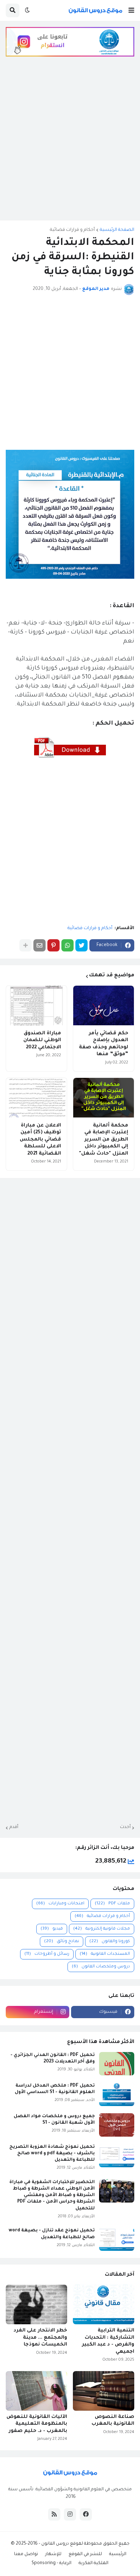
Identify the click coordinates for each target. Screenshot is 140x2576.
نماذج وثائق (62, 1942)
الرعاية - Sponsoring (52, 2563)
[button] (131, 10)
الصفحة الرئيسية (117, 230)
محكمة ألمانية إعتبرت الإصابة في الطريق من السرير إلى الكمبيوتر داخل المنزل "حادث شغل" (104, 1140)
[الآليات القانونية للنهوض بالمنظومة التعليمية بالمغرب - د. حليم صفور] (36, 2391)
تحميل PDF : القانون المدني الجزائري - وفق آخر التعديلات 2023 (53, 2058)
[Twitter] (81, 945)
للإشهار (53, 2554)
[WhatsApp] (67, 945)
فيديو (52, 1929)
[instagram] (70, 2514)
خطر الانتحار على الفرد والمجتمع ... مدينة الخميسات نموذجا (40, 2338)
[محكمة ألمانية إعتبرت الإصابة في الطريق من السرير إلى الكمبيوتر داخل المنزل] (104, 1098)
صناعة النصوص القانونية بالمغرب (113, 2421)
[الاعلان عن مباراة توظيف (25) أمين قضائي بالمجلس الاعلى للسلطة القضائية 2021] (36, 1098)
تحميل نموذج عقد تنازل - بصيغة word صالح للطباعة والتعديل (52, 2234)
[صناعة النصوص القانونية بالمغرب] (104, 2391)
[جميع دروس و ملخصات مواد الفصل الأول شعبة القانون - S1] (117, 2125)
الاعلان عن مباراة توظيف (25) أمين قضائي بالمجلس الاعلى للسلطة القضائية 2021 (40, 1140)
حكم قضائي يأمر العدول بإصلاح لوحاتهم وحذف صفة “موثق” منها (104, 1044)
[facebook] (86, 2514)
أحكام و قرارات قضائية (72, 230)
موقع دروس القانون (61, 2544)
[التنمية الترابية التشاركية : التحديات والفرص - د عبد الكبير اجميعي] (104, 2304)
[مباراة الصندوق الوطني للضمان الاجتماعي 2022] (36, 1005)
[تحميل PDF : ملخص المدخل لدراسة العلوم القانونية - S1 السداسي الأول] (117, 2094)
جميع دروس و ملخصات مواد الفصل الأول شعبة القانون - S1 (54, 2120)
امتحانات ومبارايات (60, 1904)
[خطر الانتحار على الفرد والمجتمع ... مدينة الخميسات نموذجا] (36, 2304)
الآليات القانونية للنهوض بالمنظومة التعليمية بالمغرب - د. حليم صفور (37, 2424)
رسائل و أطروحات (47, 1954)
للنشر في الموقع (85, 2554)
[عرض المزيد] (25, 945)
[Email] (39, 945)
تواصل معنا (26, 2554)
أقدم (14, 1827)
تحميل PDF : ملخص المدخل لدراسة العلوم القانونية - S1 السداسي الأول (55, 2089)
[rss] (54, 2514)
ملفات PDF (112, 1904)
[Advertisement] (70, 144)
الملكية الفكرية (94, 2563)
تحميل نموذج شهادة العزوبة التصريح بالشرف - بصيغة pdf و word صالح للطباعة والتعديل (52, 2154)
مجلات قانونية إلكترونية (102, 1929)
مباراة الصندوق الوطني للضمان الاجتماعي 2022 (42, 1040)
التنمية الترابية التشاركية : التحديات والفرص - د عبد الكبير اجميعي (108, 2341)
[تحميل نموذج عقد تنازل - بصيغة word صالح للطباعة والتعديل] (117, 2239)
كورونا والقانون (110, 1942)
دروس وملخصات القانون (101, 1967)
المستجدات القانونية (105, 1954)
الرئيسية (118, 2554)
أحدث (125, 1827)
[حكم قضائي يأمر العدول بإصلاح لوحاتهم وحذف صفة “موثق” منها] (104, 1005)
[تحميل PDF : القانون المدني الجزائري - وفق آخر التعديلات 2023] (117, 2064)
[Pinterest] (53, 945)
